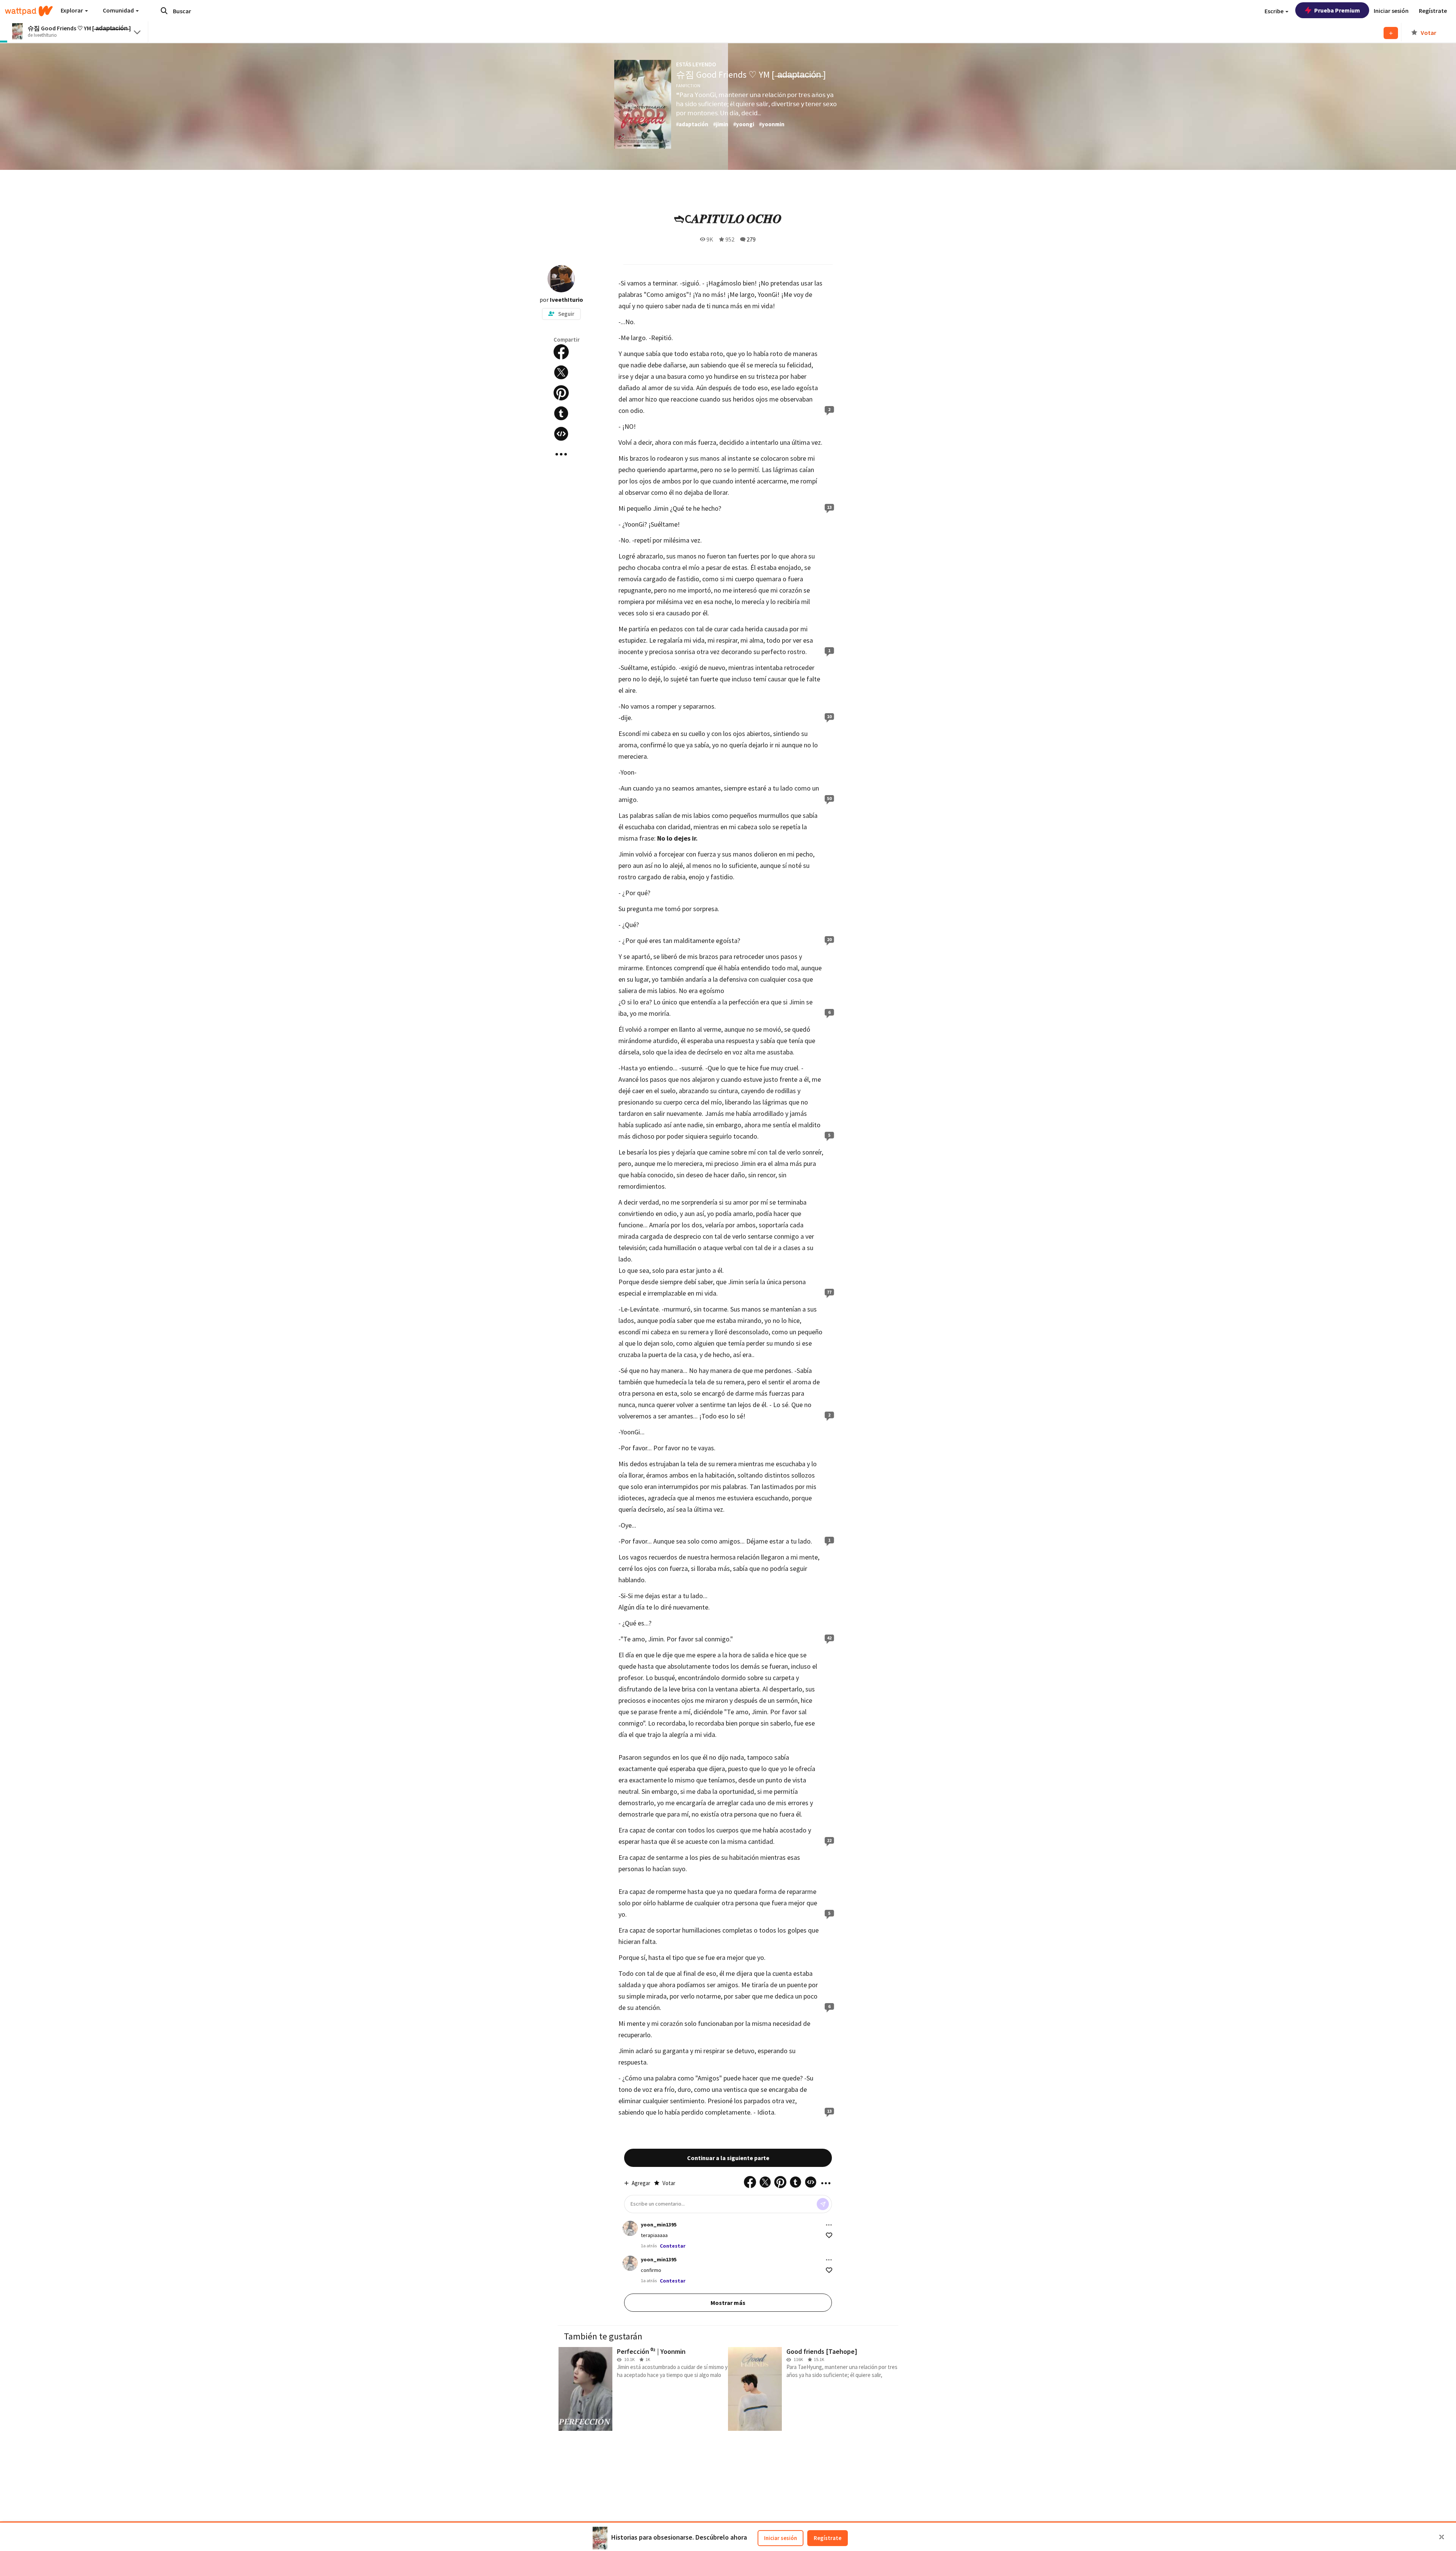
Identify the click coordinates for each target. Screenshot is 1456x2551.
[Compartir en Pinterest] (561, 393)
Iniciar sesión (781, 2538)
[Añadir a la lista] (1391, 33)
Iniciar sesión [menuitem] (1391, 11)
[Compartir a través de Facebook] (561, 352)
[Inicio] (29, 11)
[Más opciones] (829, 2225)
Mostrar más (728, 2303)
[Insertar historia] (561, 434)
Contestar (673, 2246)
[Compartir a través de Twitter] (561, 372)
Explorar (72, 10)
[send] (823, 2204)
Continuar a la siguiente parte (728, 2158)
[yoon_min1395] (630, 2228)
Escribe (1275, 11)
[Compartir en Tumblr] (561, 413)
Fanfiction (688, 86)
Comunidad (119, 10)
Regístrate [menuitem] (1433, 11)
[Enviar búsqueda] (164, 11)
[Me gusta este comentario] (829, 2235)
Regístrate (828, 2538)
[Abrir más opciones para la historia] (561, 454)
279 (751, 239)
